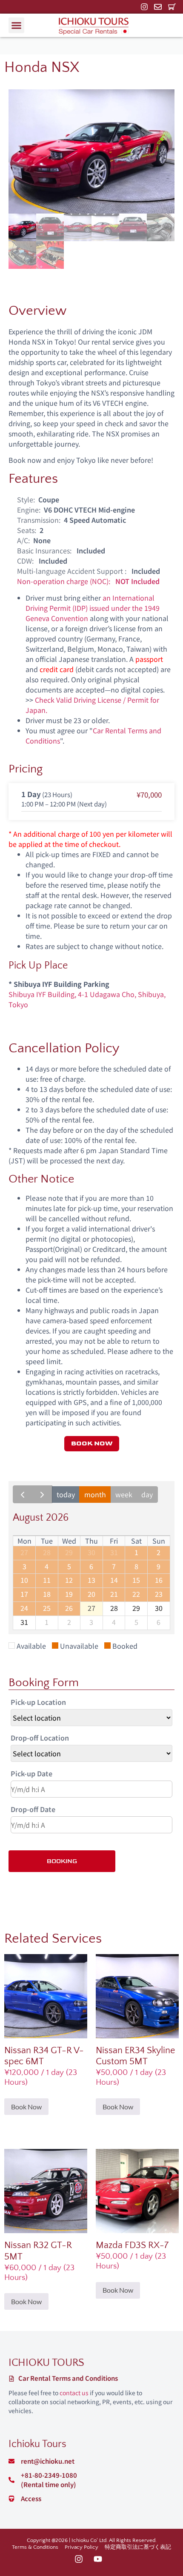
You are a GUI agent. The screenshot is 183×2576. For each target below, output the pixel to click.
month (95, 1494)
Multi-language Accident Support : (72, 571)
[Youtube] (98, 2559)
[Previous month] (23, 1494)
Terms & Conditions (35, 2547)
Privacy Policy (81, 2547)
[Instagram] (144, 7)
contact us (74, 2393)
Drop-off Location (40, 1738)
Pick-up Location (38, 1702)
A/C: (23, 540)
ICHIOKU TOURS (46, 2363)
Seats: (27, 530)
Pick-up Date (31, 1773)
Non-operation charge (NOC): (64, 581)
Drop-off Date (33, 1809)
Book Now (26, 2107)
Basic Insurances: (44, 550)
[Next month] (42, 1494)
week (124, 1494)
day (147, 1494)
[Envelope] (158, 7)
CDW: (25, 561)
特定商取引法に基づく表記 (138, 2547)
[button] (17, 26)
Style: (26, 499)
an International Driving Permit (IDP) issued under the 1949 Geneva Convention (93, 608)
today (66, 1494)
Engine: (29, 510)
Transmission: (39, 520)
